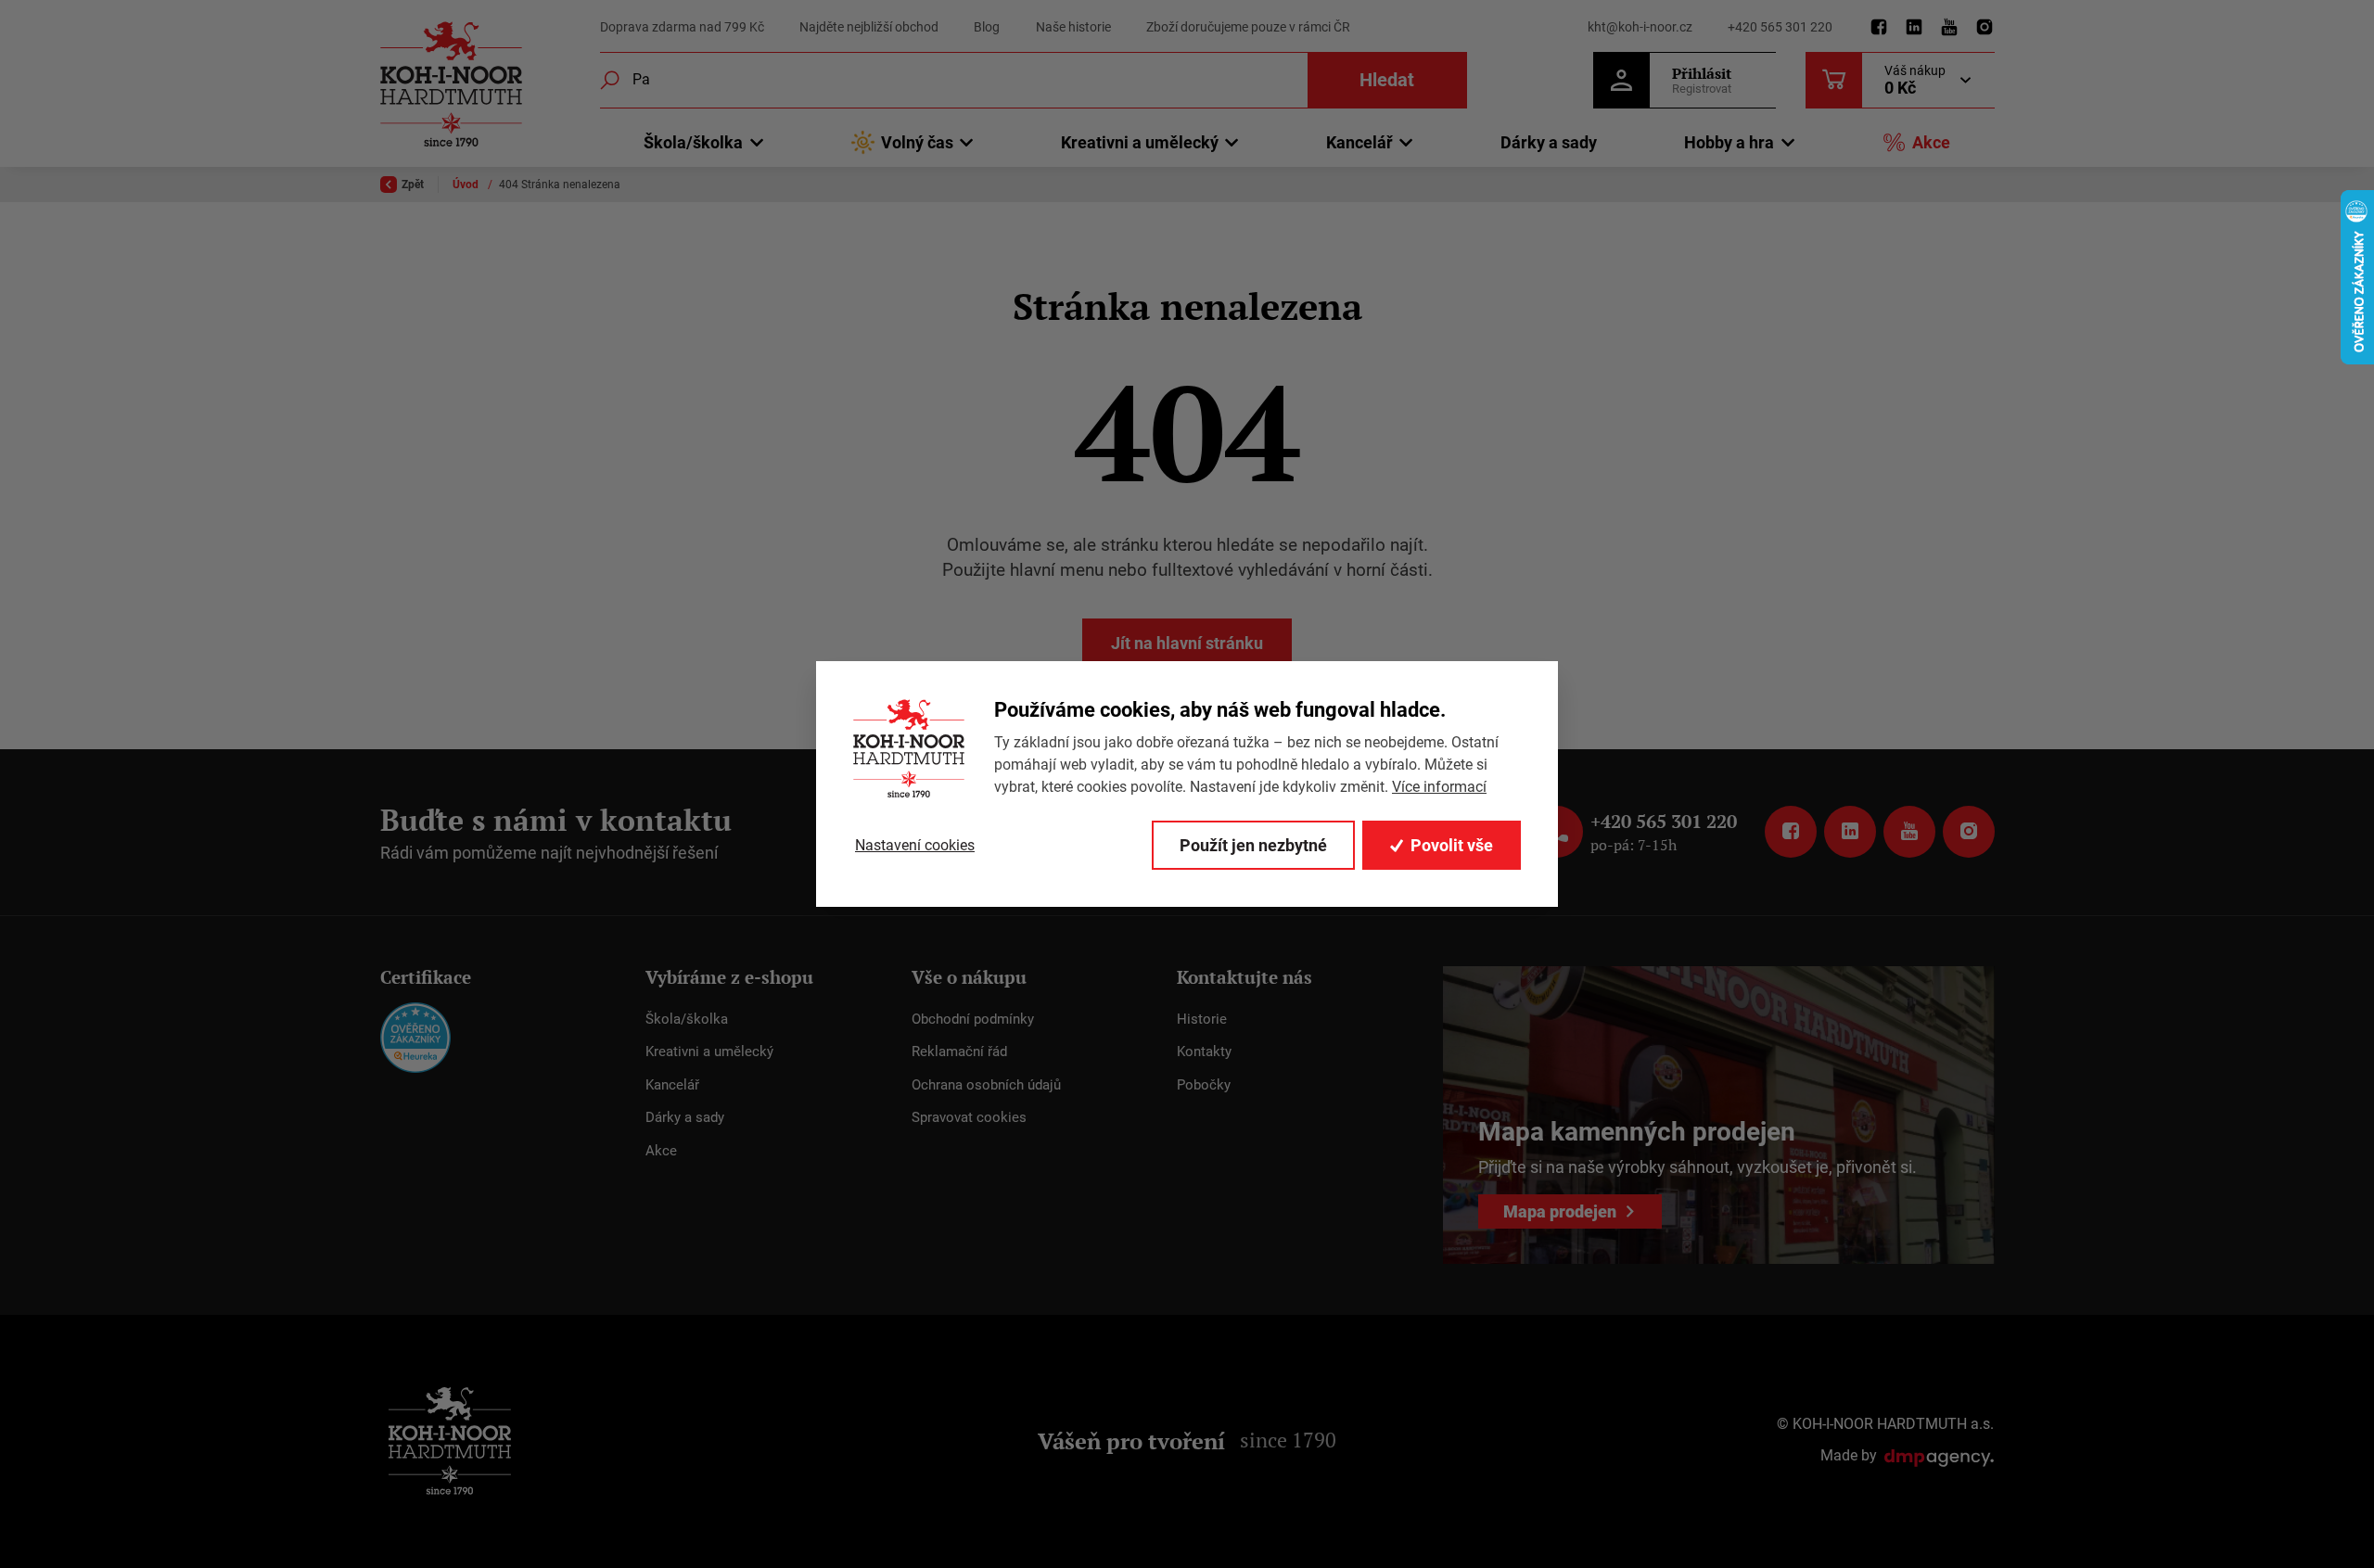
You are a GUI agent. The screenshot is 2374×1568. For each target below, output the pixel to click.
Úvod (467, 185)
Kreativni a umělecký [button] (1140, 142)
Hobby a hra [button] (1729, 142)
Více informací (1439, 787)
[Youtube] (1949, 28)
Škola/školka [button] (693, 142)
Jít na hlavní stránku (1187, 643)
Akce (1931, 142)
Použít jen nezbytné (1253, 845)
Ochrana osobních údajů (986, 1085)
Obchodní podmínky (973, 1019)
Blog (987, 27)
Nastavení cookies (915, 845)
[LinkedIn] (1914, 28)
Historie (1202, 1019)
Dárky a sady (1549, 142)
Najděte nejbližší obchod (869, 27)
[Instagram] (1985, 28)
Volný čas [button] (917, 142)
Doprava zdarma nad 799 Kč (682, 27)
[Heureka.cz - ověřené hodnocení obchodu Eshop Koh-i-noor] (415, 1036)
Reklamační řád (959, 1052)
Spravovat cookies (969, 1117)
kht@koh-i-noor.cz (1640, 27)
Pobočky (1204, 1085)
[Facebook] (1879, 28)
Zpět (413, 185)
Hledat (1387, 80)
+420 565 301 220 (1780, 27)
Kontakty (1204, 1052)
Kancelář (672, 1085)
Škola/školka (687, 1019)
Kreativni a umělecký (709, 1052)
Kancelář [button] (1359, 142)
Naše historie (1073, 27)
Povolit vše (1452, 845)
